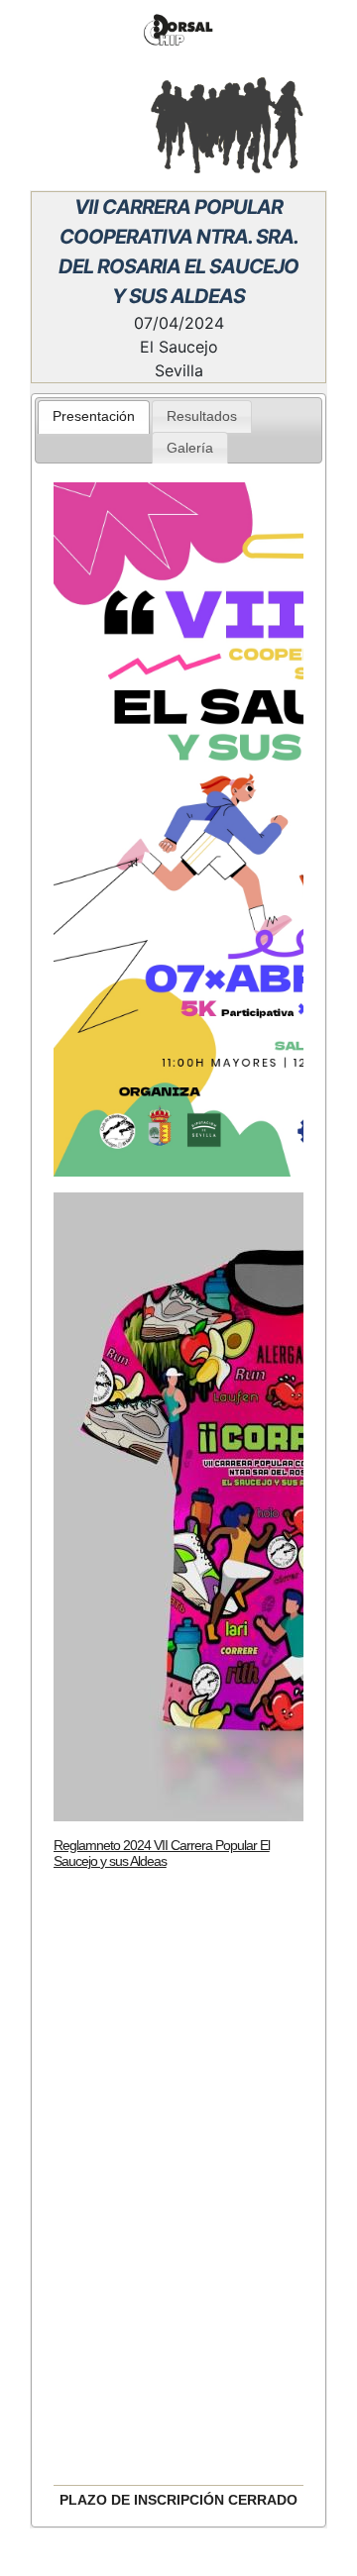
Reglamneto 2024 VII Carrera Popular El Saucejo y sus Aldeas (162, 1853)
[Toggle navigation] (44, 123)
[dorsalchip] (178, 30)
